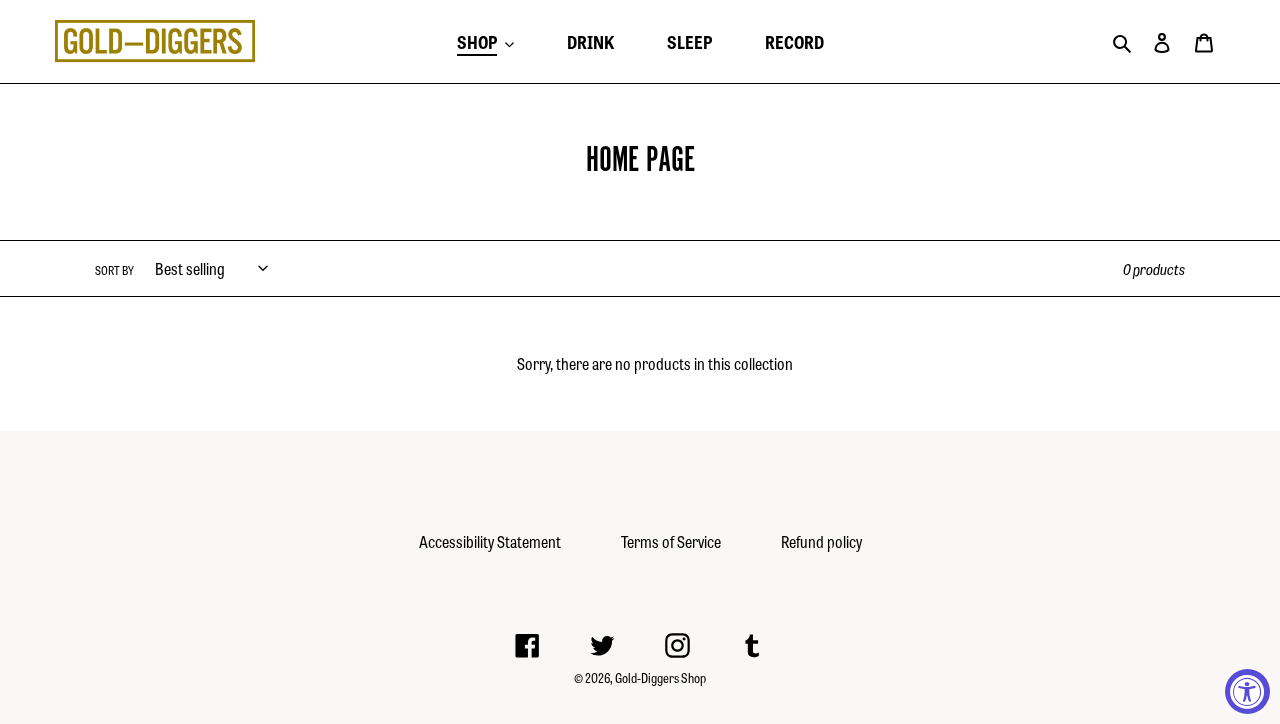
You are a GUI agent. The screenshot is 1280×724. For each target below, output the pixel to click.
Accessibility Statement (490, 541)
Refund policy (821, 541)
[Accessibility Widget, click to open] (1247, 691)
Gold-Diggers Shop (660, 677)
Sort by (114, 270)
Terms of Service (671, 541)
